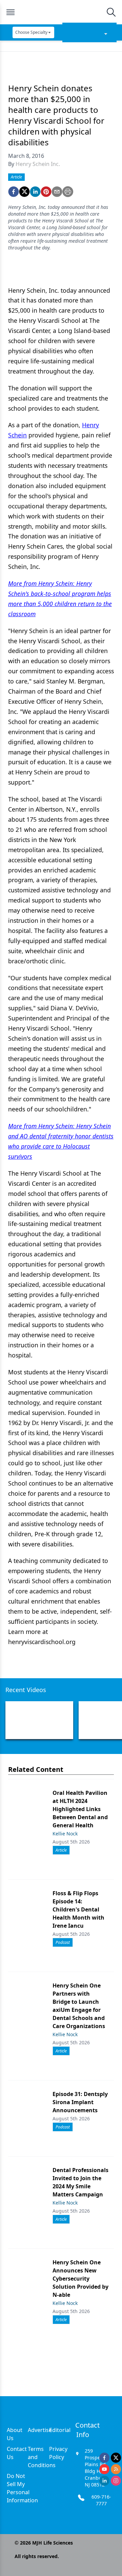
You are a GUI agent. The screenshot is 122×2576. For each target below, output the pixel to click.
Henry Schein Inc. (38, 164)
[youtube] (104, 2469)
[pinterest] (46, 192)
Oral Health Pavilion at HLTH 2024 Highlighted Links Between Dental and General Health (80, 1809)
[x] (116, 2458)
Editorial (60, 2430)
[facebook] (14, 192)
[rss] (116, 2469)
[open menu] (11, 12)
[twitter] (24, 192)
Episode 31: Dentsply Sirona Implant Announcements (80, 2102)
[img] (61, 12)
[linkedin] (35, 192)
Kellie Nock (65, 1834)
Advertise (40, 2430)
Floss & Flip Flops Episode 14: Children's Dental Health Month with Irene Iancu (78, 1909)
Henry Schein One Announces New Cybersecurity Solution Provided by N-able (80, 2279)
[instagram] (116, 2481)
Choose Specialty (31, 32)
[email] (57, 192)
